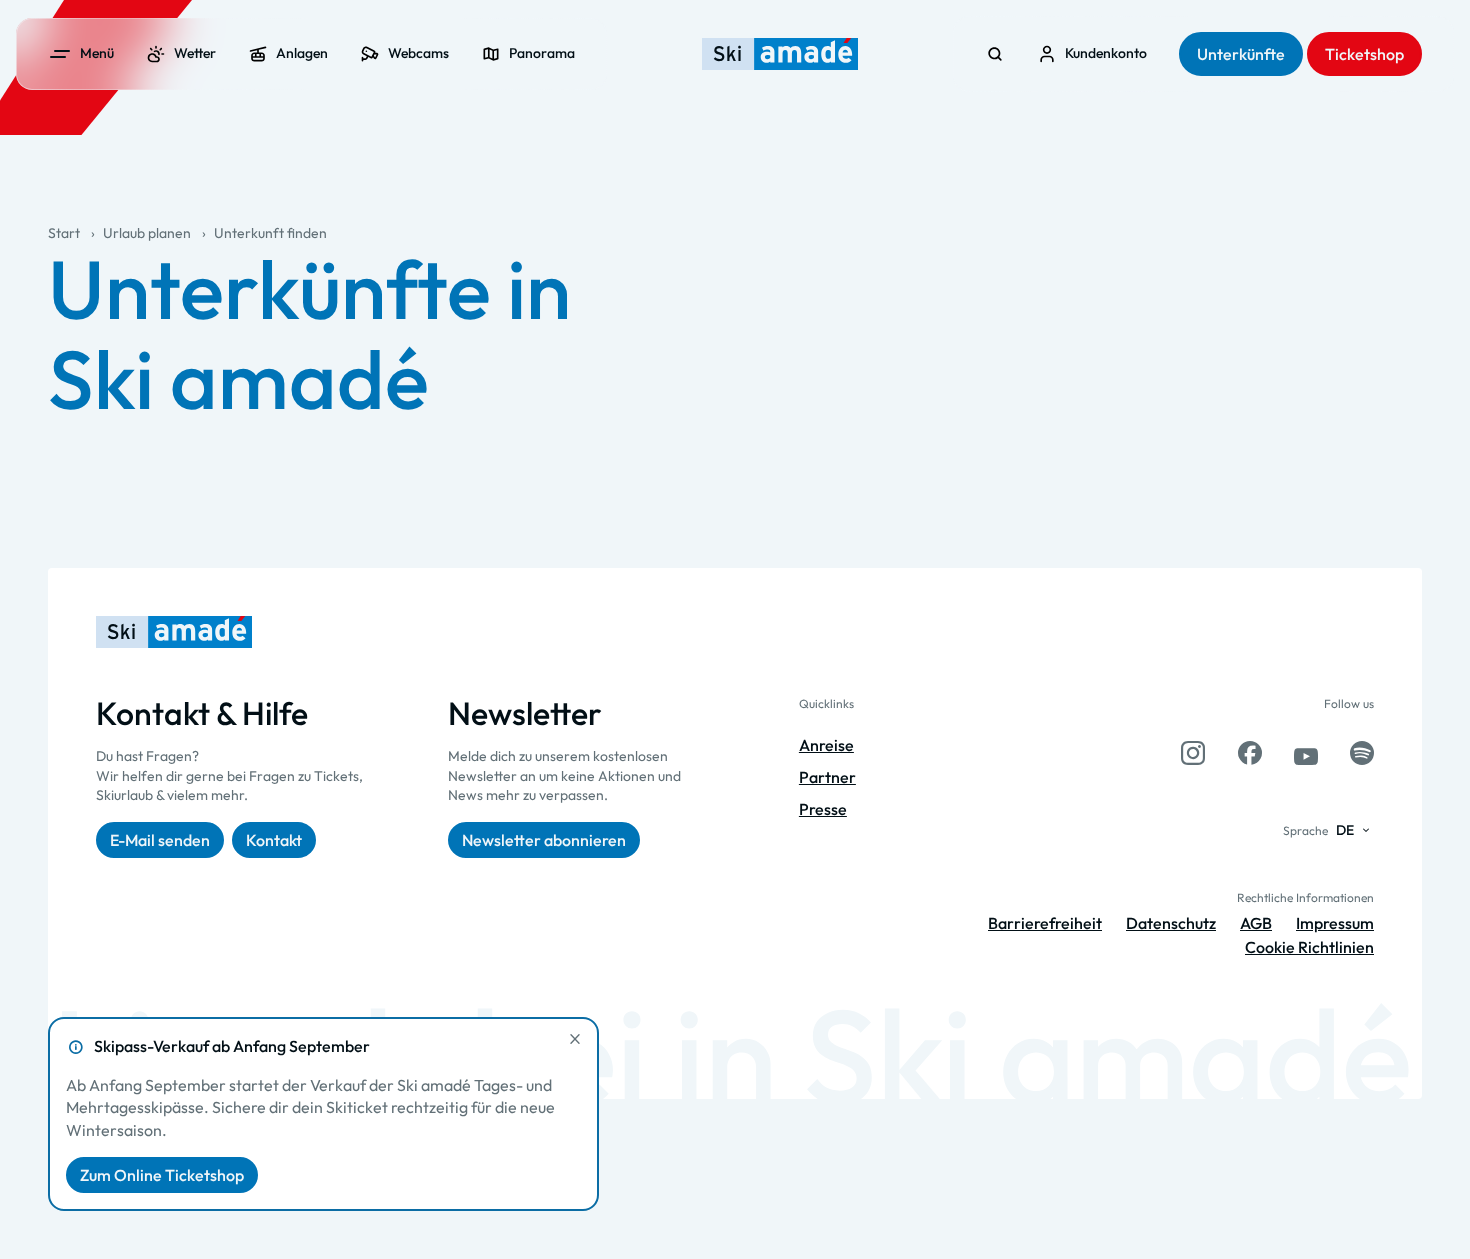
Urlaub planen (147, 233)
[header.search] (995, 54)
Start (64, 233)
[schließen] (575, 1039)
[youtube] (1306, 753)
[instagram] (1193, 753)
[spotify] (1362, 753)
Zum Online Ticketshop (162, 1175)
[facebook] (1250, 753)
